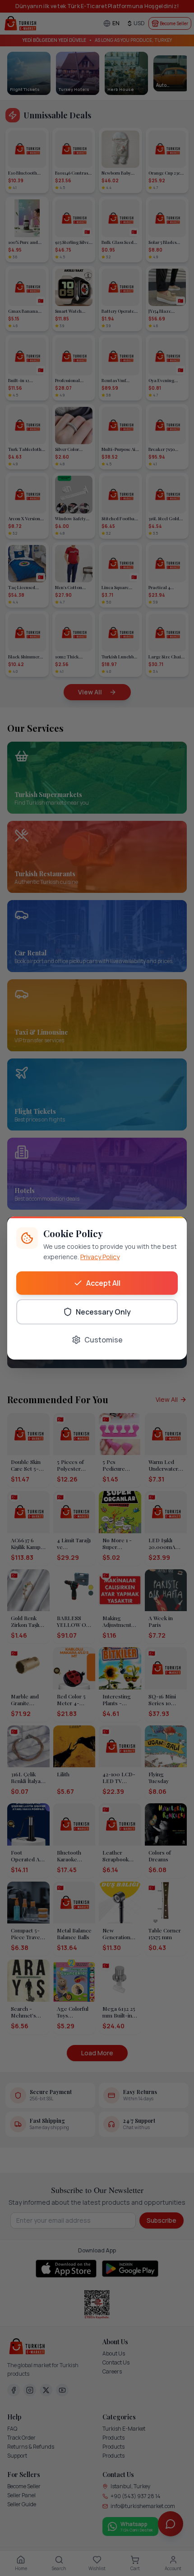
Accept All (103, 1283)
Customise (104, 1340)
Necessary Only (103, 1312)
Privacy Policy (100, 1257)
